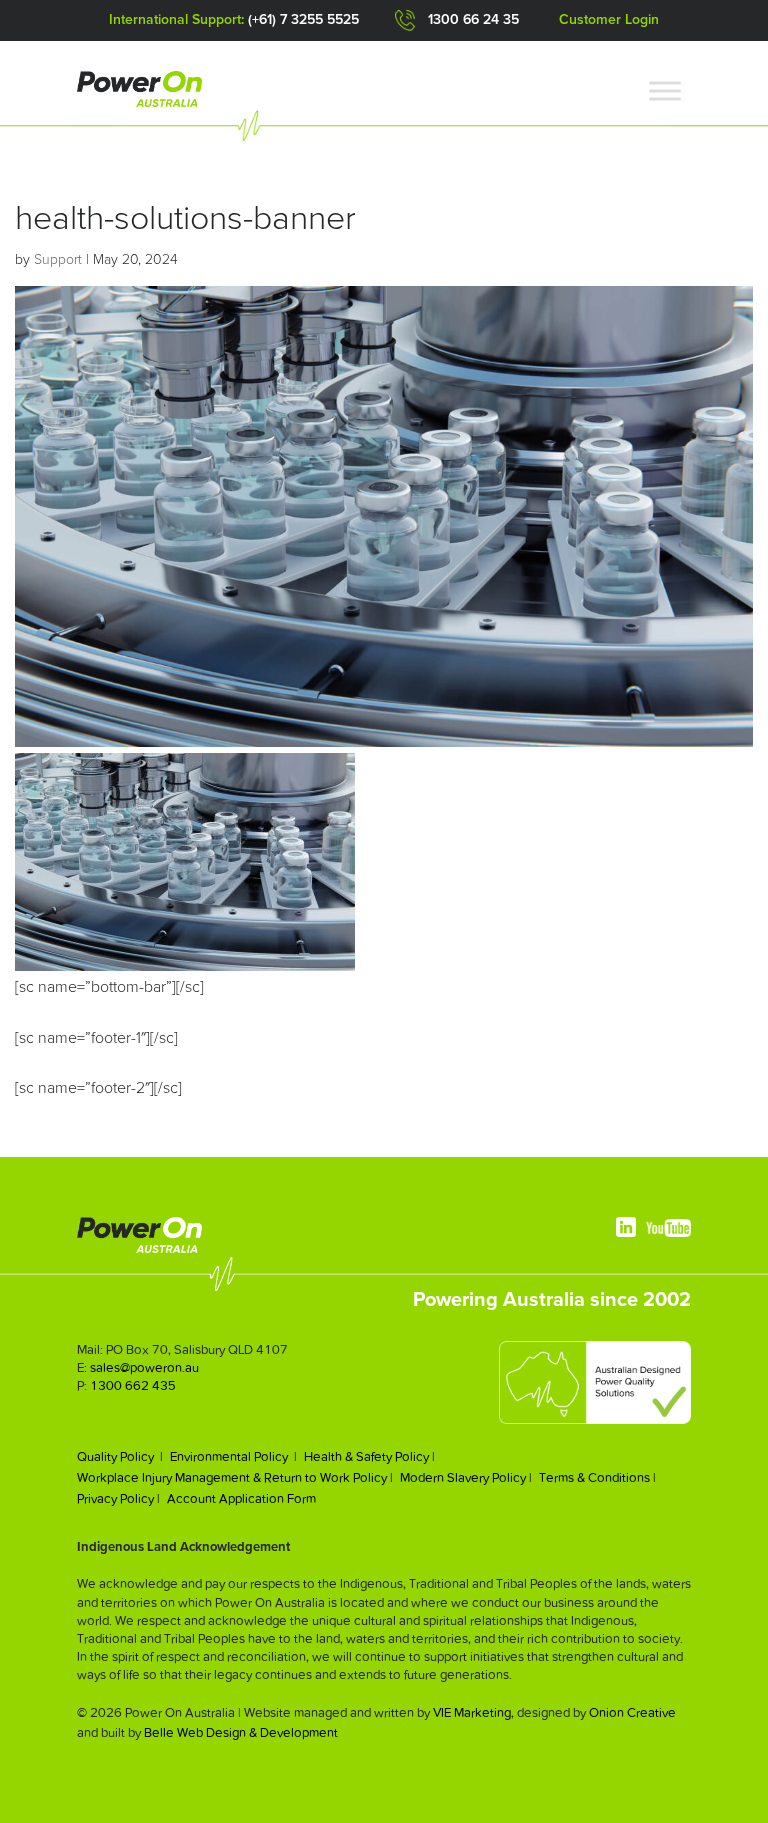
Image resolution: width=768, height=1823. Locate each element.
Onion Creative (632, 1712)
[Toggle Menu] (665, 91)
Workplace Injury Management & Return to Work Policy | (235, 1477)
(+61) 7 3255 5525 (303, 20)
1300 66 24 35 (473, 20)
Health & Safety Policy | (369, 1456)
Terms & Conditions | (597, 1477)
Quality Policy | (120, 1456)
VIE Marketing (472, 1712)
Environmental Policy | (233, 1456)
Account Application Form (241, 1498)
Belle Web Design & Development (241, 1732)
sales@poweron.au (144, 1367)
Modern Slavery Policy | (466, 1477)
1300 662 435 (133, 1385)
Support (58, 260)
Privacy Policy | (118, 1498)
